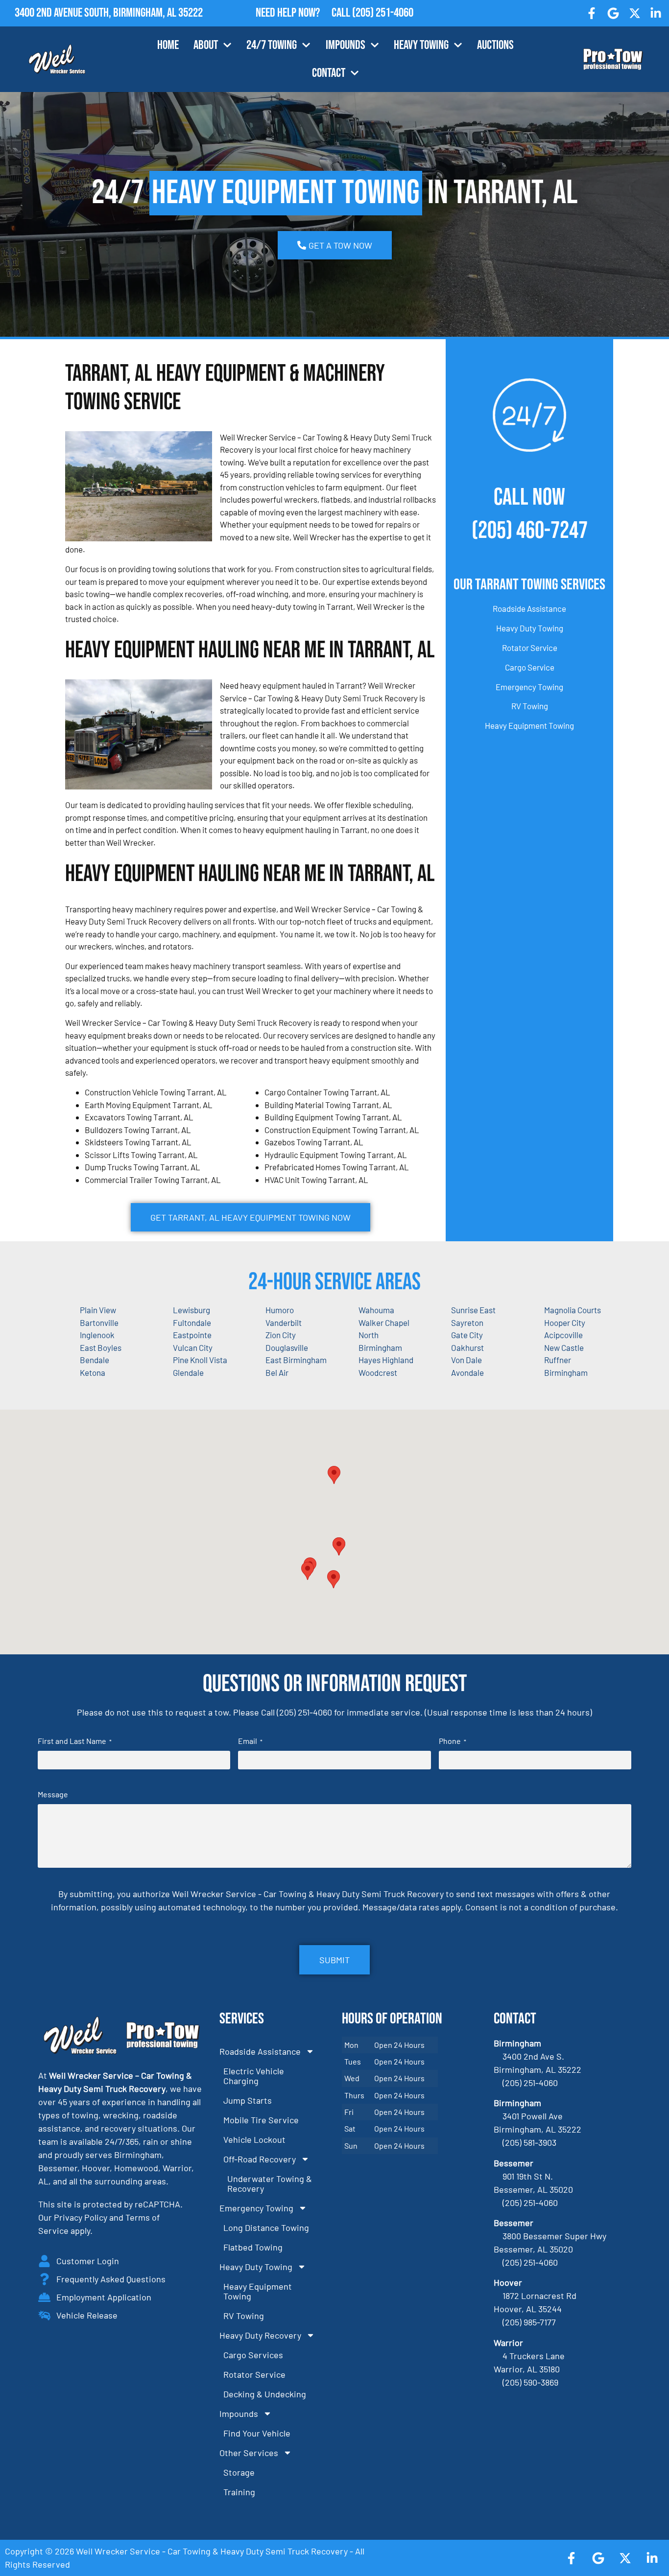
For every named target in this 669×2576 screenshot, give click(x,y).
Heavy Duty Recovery (260, 2335)
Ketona (93, 1372)
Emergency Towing (529, 687)
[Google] (613, 13)
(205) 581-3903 (529, 2142)
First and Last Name (75, 1741)
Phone (453, 1741)
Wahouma (376, 1310)
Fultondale (192, 1323)
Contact (329, 73)
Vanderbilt (284, 1323)
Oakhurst (467, 1347)
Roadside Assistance (529, 608)
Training (239, 2492)
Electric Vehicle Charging (254, 2076)
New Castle (564, 1347)
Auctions (495, 45)
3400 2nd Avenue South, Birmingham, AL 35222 (109, 13)
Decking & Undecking (265, 2394)
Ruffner (558, 1360)
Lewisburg (191, 1310)
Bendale (95, 1360)
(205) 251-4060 (383, 13)
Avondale (467, 1372)
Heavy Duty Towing (530, 628)
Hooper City (565, 1323)
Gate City (467, 1335)
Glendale (188, 1372)
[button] (339, 1546)
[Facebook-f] (592, 13)
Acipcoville (563, 1335)
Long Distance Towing (266, 2228)
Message (53, 1794)
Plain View (98, 1310)
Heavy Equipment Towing (529, 725)
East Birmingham (296, 1360)
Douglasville (287, 1347)
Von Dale (466, 1360)
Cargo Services (253, 2355)
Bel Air (277, 1372)
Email (250, 1741)
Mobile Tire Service (261, 2120)
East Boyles (101, 1347)
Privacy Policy (81, 2217)
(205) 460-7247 (530, 531)
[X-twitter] (635, 13)
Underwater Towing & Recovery (270, 2183)
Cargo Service (530, 667)
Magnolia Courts (573, 1310)
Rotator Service (530, 648)
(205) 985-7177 (529, 2322)
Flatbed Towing (253, 2247)
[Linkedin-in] (656, 13)
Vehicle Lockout (254, 2139)
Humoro (280, 1310)
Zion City (281, 1335)
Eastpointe (192, 1335)
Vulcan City (193, 1347)
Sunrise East (473, 1310)
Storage (239, 2472)
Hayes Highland (386, 1360)
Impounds (346, 45)
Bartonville (99, 1323)
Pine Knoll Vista (200, 1360)
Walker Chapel (384, 1323)
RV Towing (530, 706)
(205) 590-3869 (530, 2382)
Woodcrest (378, 1372)
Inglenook (97, 1335)
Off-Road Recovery (260, 2159)
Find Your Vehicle (257, 2433)
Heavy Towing (421, 45)
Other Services (249, 2453)
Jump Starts (248, 2100)
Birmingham (566, 1372)
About (206, 45)
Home (168, 45)
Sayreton (467, 1323)
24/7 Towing (272, 45)
